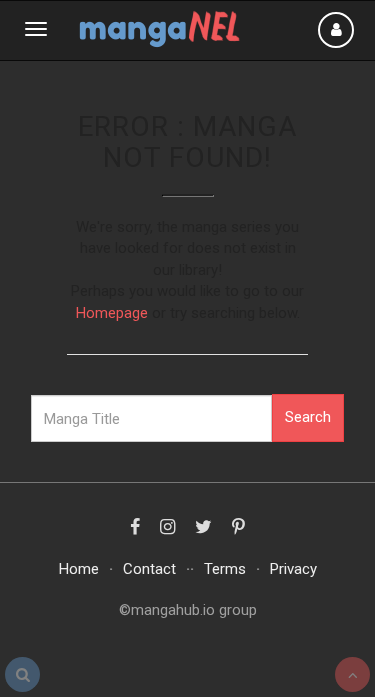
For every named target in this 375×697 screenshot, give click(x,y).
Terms (225, 569)
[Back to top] (352, 674)
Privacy (293, 569)
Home (79, 569)
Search (308, 417)
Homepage (112, 313)
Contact (149, 569)
